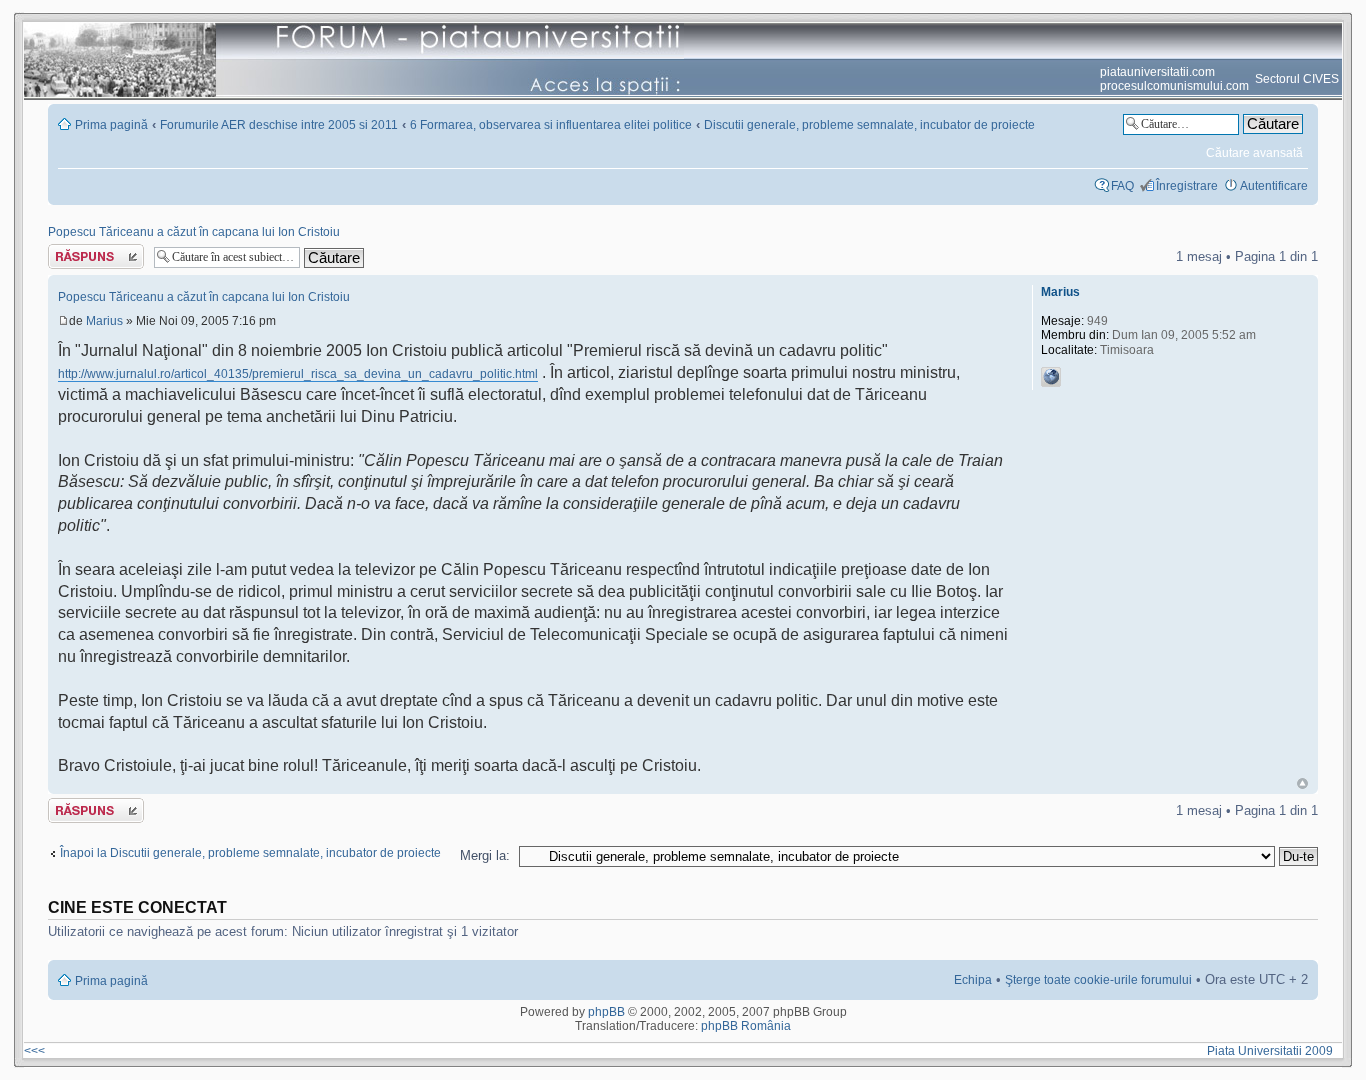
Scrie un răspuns (94, 251)
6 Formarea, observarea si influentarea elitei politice (551, 125)
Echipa (973, 980)
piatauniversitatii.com (1157, 72)
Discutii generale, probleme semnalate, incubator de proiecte (869, 125)
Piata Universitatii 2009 (1273, 1051)
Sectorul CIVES (1297, 79)
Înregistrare (1187, 186)
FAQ (1122, 186)
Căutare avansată (1254, 153)
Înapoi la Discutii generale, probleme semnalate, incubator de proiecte (250, 853)
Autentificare (1274, 186)
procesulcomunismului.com (1174, 86)
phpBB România (746, 1026)
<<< (34, 1051)
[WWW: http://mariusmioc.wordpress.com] (1051, 377)
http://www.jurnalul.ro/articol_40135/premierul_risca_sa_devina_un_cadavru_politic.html (298, 374)
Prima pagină (111, 125)
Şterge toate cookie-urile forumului (1098, 980)
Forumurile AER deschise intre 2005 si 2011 (279, 125)
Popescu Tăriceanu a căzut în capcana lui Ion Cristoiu (194, 232)
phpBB (606, 1012)
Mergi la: (485, 855)
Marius (104, 321)
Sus (1302, 783)
